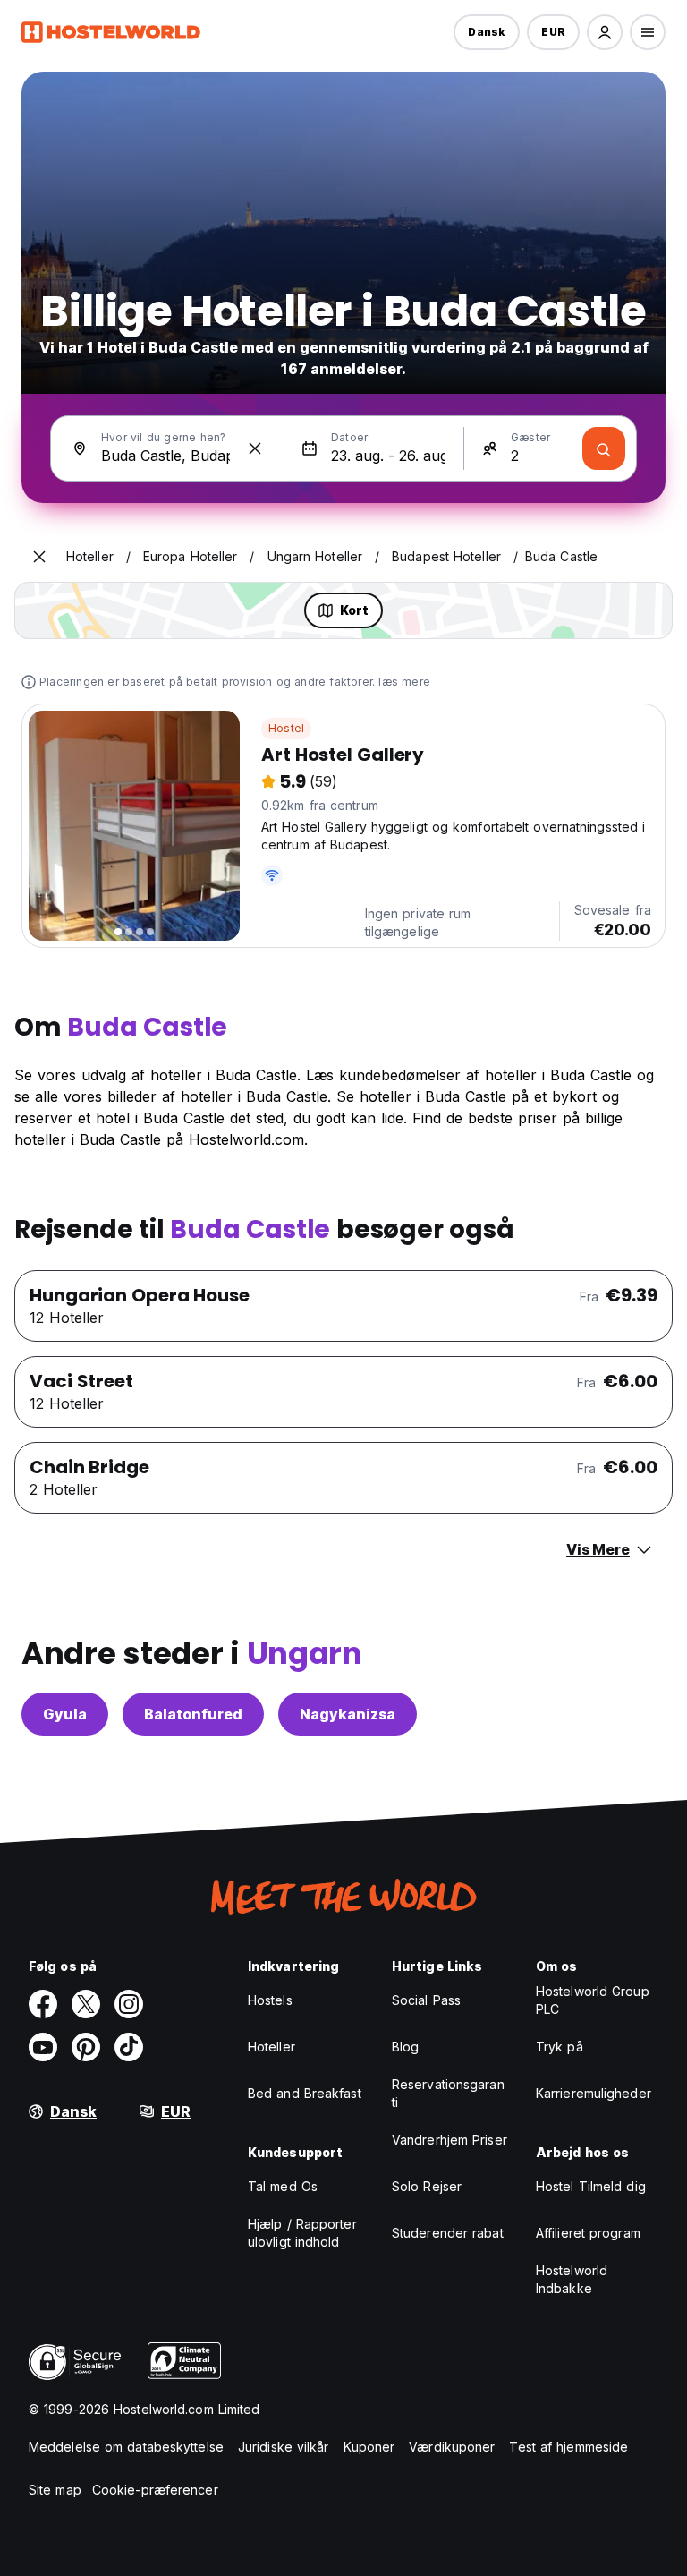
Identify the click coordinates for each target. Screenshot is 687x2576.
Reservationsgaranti (448, 2093)
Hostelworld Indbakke (572, 2279)
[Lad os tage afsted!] (604, 448)
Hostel (286, 728)
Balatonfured (193, 1714)
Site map (55, 2490)
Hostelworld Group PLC (593, 2000)
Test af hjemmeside (568, 2447)
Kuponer (369, 2447)
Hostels (270, 2000)
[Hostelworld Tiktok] (129, 2047)
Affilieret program (588, 2233)
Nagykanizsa (348, 1714)
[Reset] (255, 448)
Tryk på (560, 2047)
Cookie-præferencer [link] (155, 2490)
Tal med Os (283, 2186)
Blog (405, 2047)
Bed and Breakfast (305, 2093)
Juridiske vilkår (284, 2447)
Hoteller (271, 2047)
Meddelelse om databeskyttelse (126, 2447)
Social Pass (426, 2000)
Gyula (65, 1714)
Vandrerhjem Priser (450, 2140)
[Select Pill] (605, 32)
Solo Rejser (427, 2186)
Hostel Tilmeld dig (591, 2186)
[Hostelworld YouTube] (43, 2047)
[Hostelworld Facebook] (43, 2004)
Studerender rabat (448, 2233)
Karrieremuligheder (594, 2093)
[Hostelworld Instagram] (129, 2004)
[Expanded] (39, 557)
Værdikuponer (452, 2447)
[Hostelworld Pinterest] (86, 2047)
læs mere (404, 682)
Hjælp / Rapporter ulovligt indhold (302, 2233)
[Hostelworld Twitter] (86, 2004)
